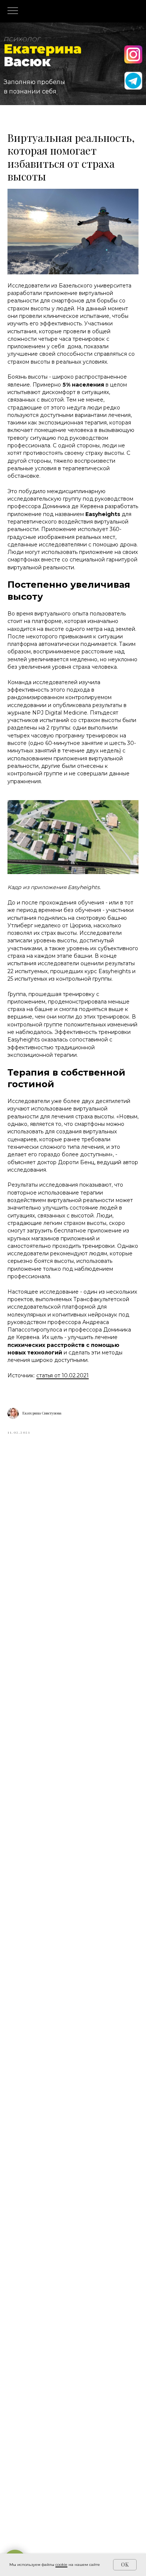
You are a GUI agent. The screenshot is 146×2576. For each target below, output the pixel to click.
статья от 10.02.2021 (63, 1375)
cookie (61, 2565)
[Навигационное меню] (13, 11)
